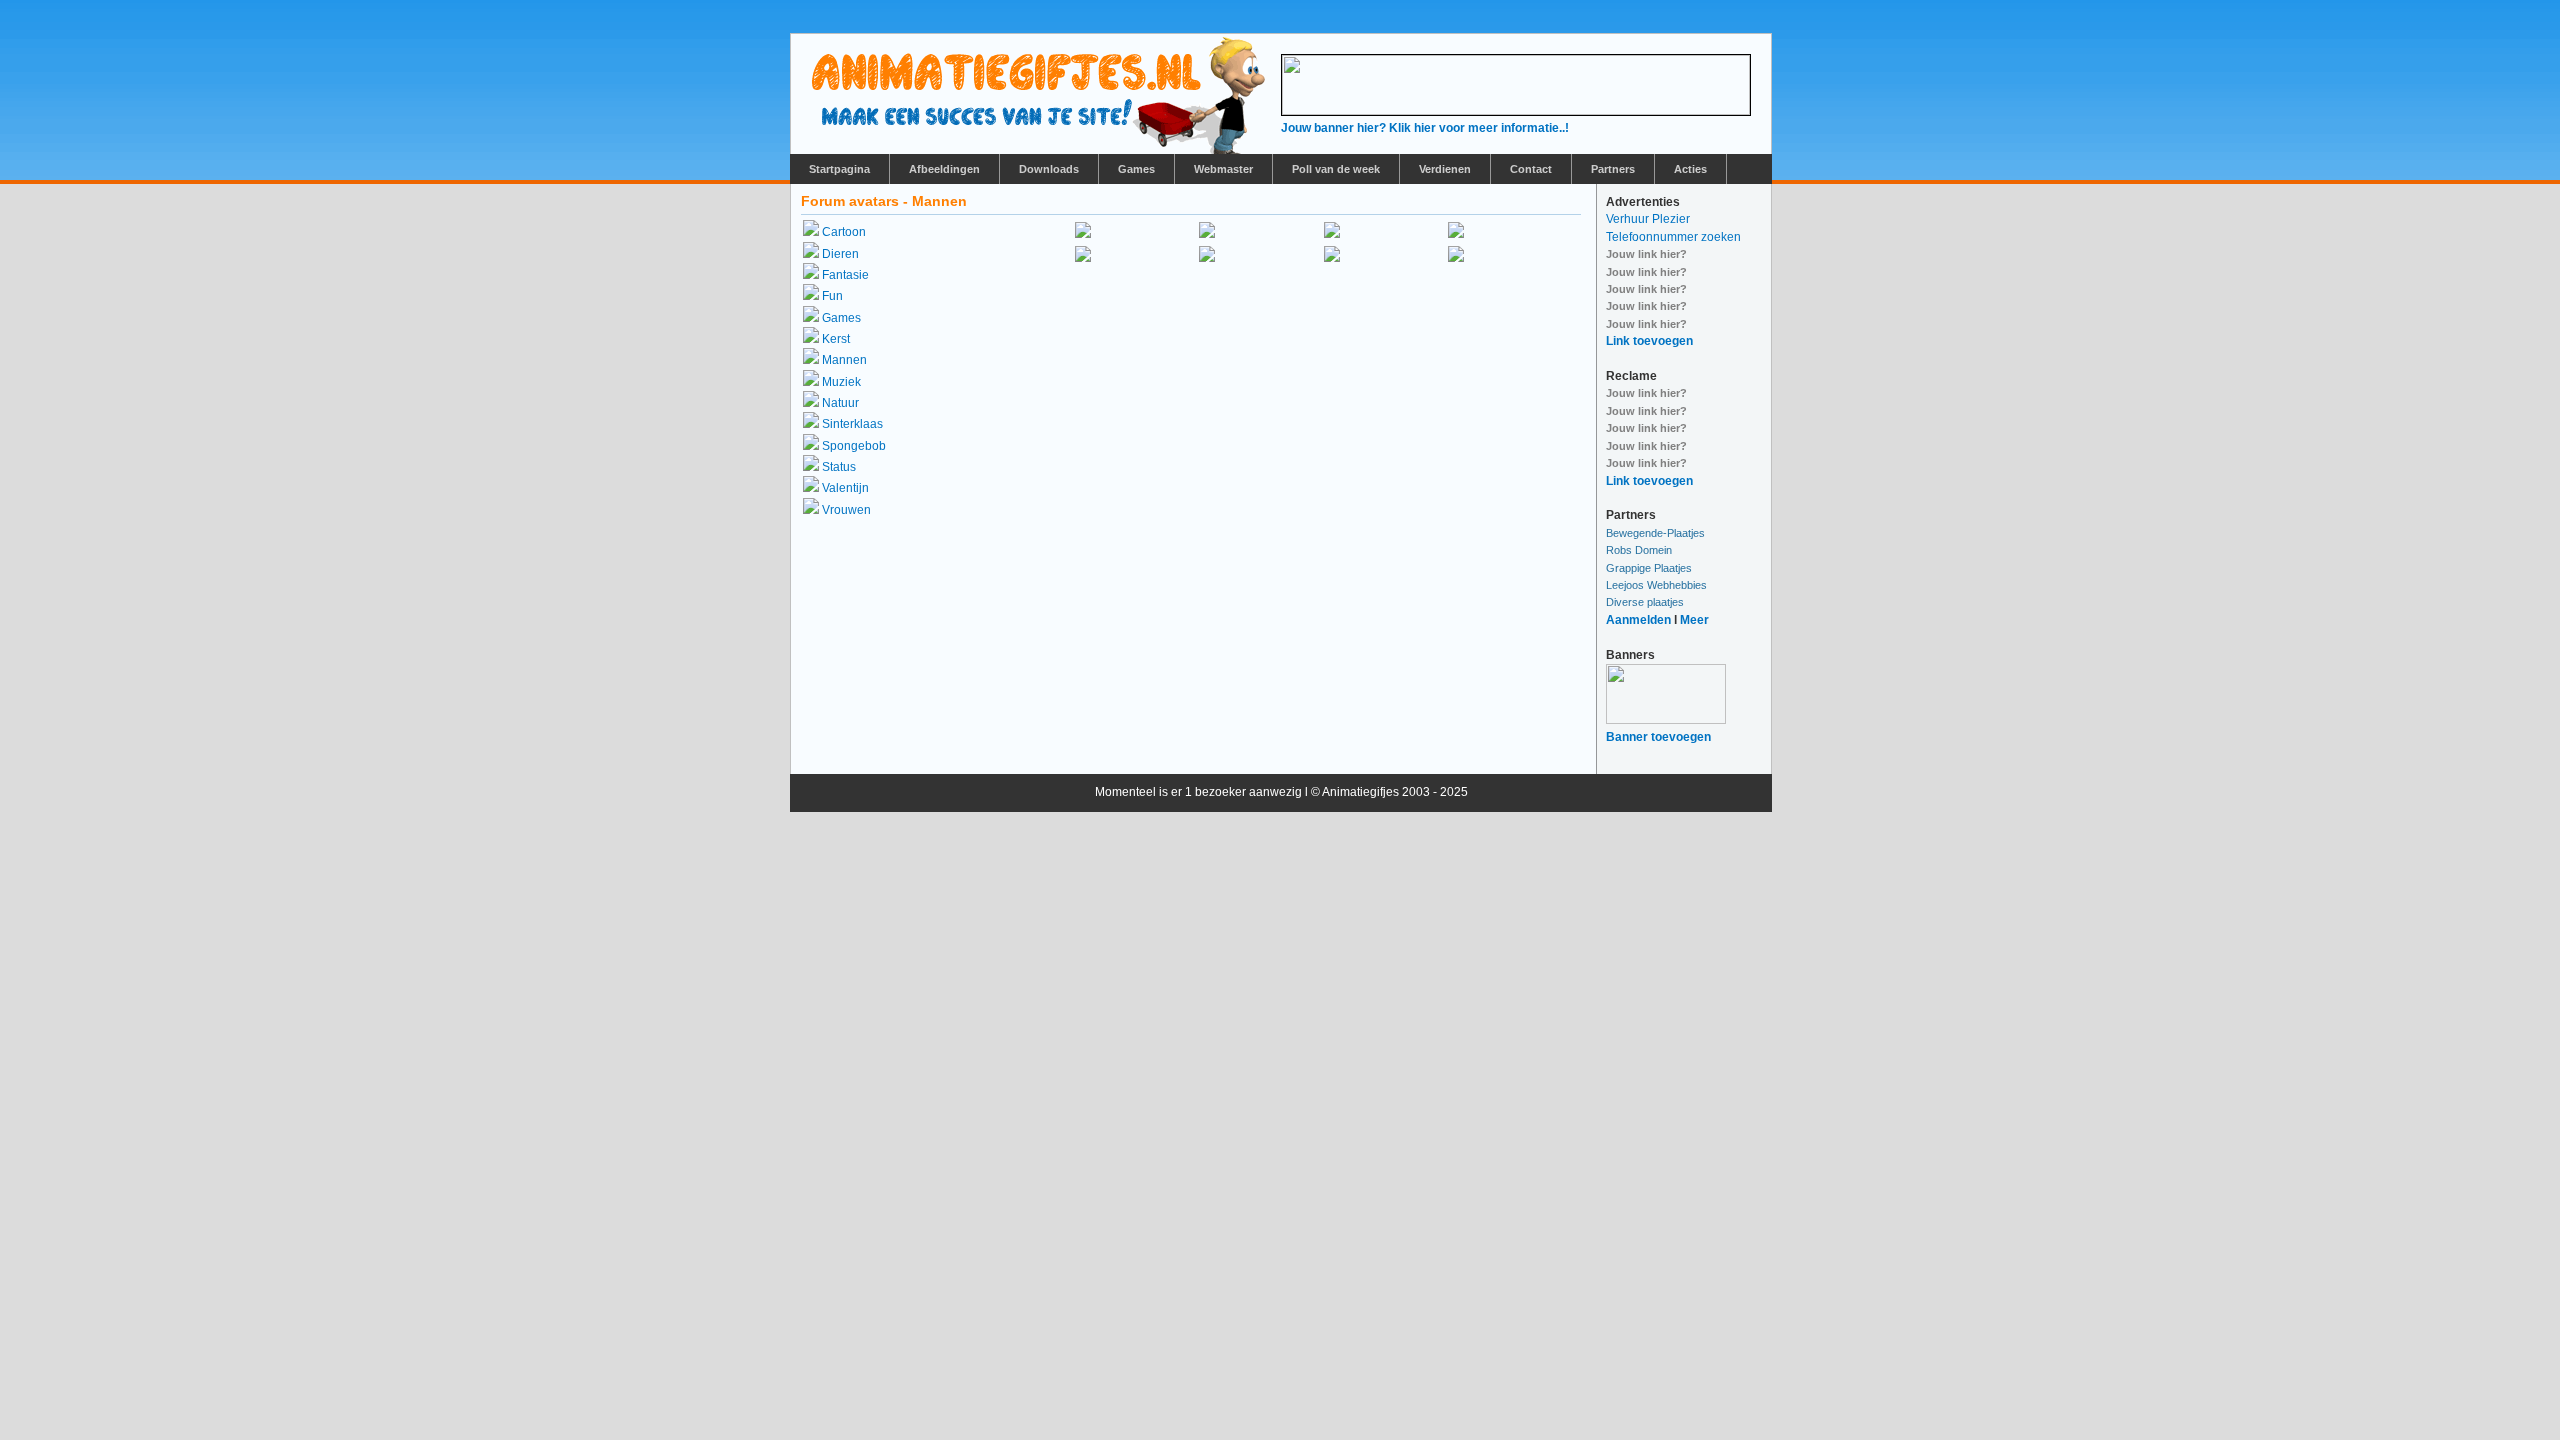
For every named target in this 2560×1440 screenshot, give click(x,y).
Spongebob (854, 446)
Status (839, 467)
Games (841, 318)
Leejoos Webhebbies (1656, 585)
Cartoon (844, 232)
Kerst (836, 339)
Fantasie (845, 275)
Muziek (841, 382)
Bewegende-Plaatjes (1655, 533)
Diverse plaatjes (1645, 602)
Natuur (840, 403)
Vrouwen (846, 510)
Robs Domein (1639, 550)
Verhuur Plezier (1648, 219)
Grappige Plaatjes (1649, 568)
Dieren (840, 254)
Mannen (844, 360)
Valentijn (845, 488)
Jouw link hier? (1646, 254)
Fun (832, 296)
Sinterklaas (852, 424)
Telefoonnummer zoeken (1673, 237)
